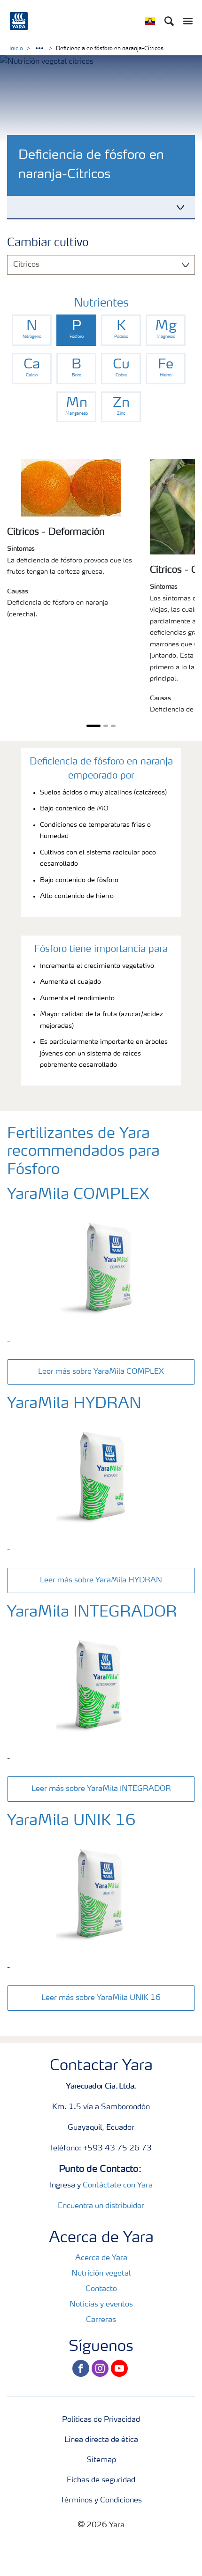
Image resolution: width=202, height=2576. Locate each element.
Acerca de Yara (101, 2258)
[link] (32, 330)
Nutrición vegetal (101, 2274)
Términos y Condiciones (101, 2501)
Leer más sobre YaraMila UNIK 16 (101, 1998)
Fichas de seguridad (101, 2480)
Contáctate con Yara (118, 2186)
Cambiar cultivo (48, 243)
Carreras (101, 2320)
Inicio (16, 49)
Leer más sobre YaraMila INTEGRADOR (101, 1789)
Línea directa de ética (101, 2440)
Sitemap (101, 2460)
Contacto (101, 2289)
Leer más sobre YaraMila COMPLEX (101, 1372)
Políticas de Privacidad (101, 2420)
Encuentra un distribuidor (101, 2206)
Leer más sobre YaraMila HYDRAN (101, 1580)
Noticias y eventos (101, 2305)
